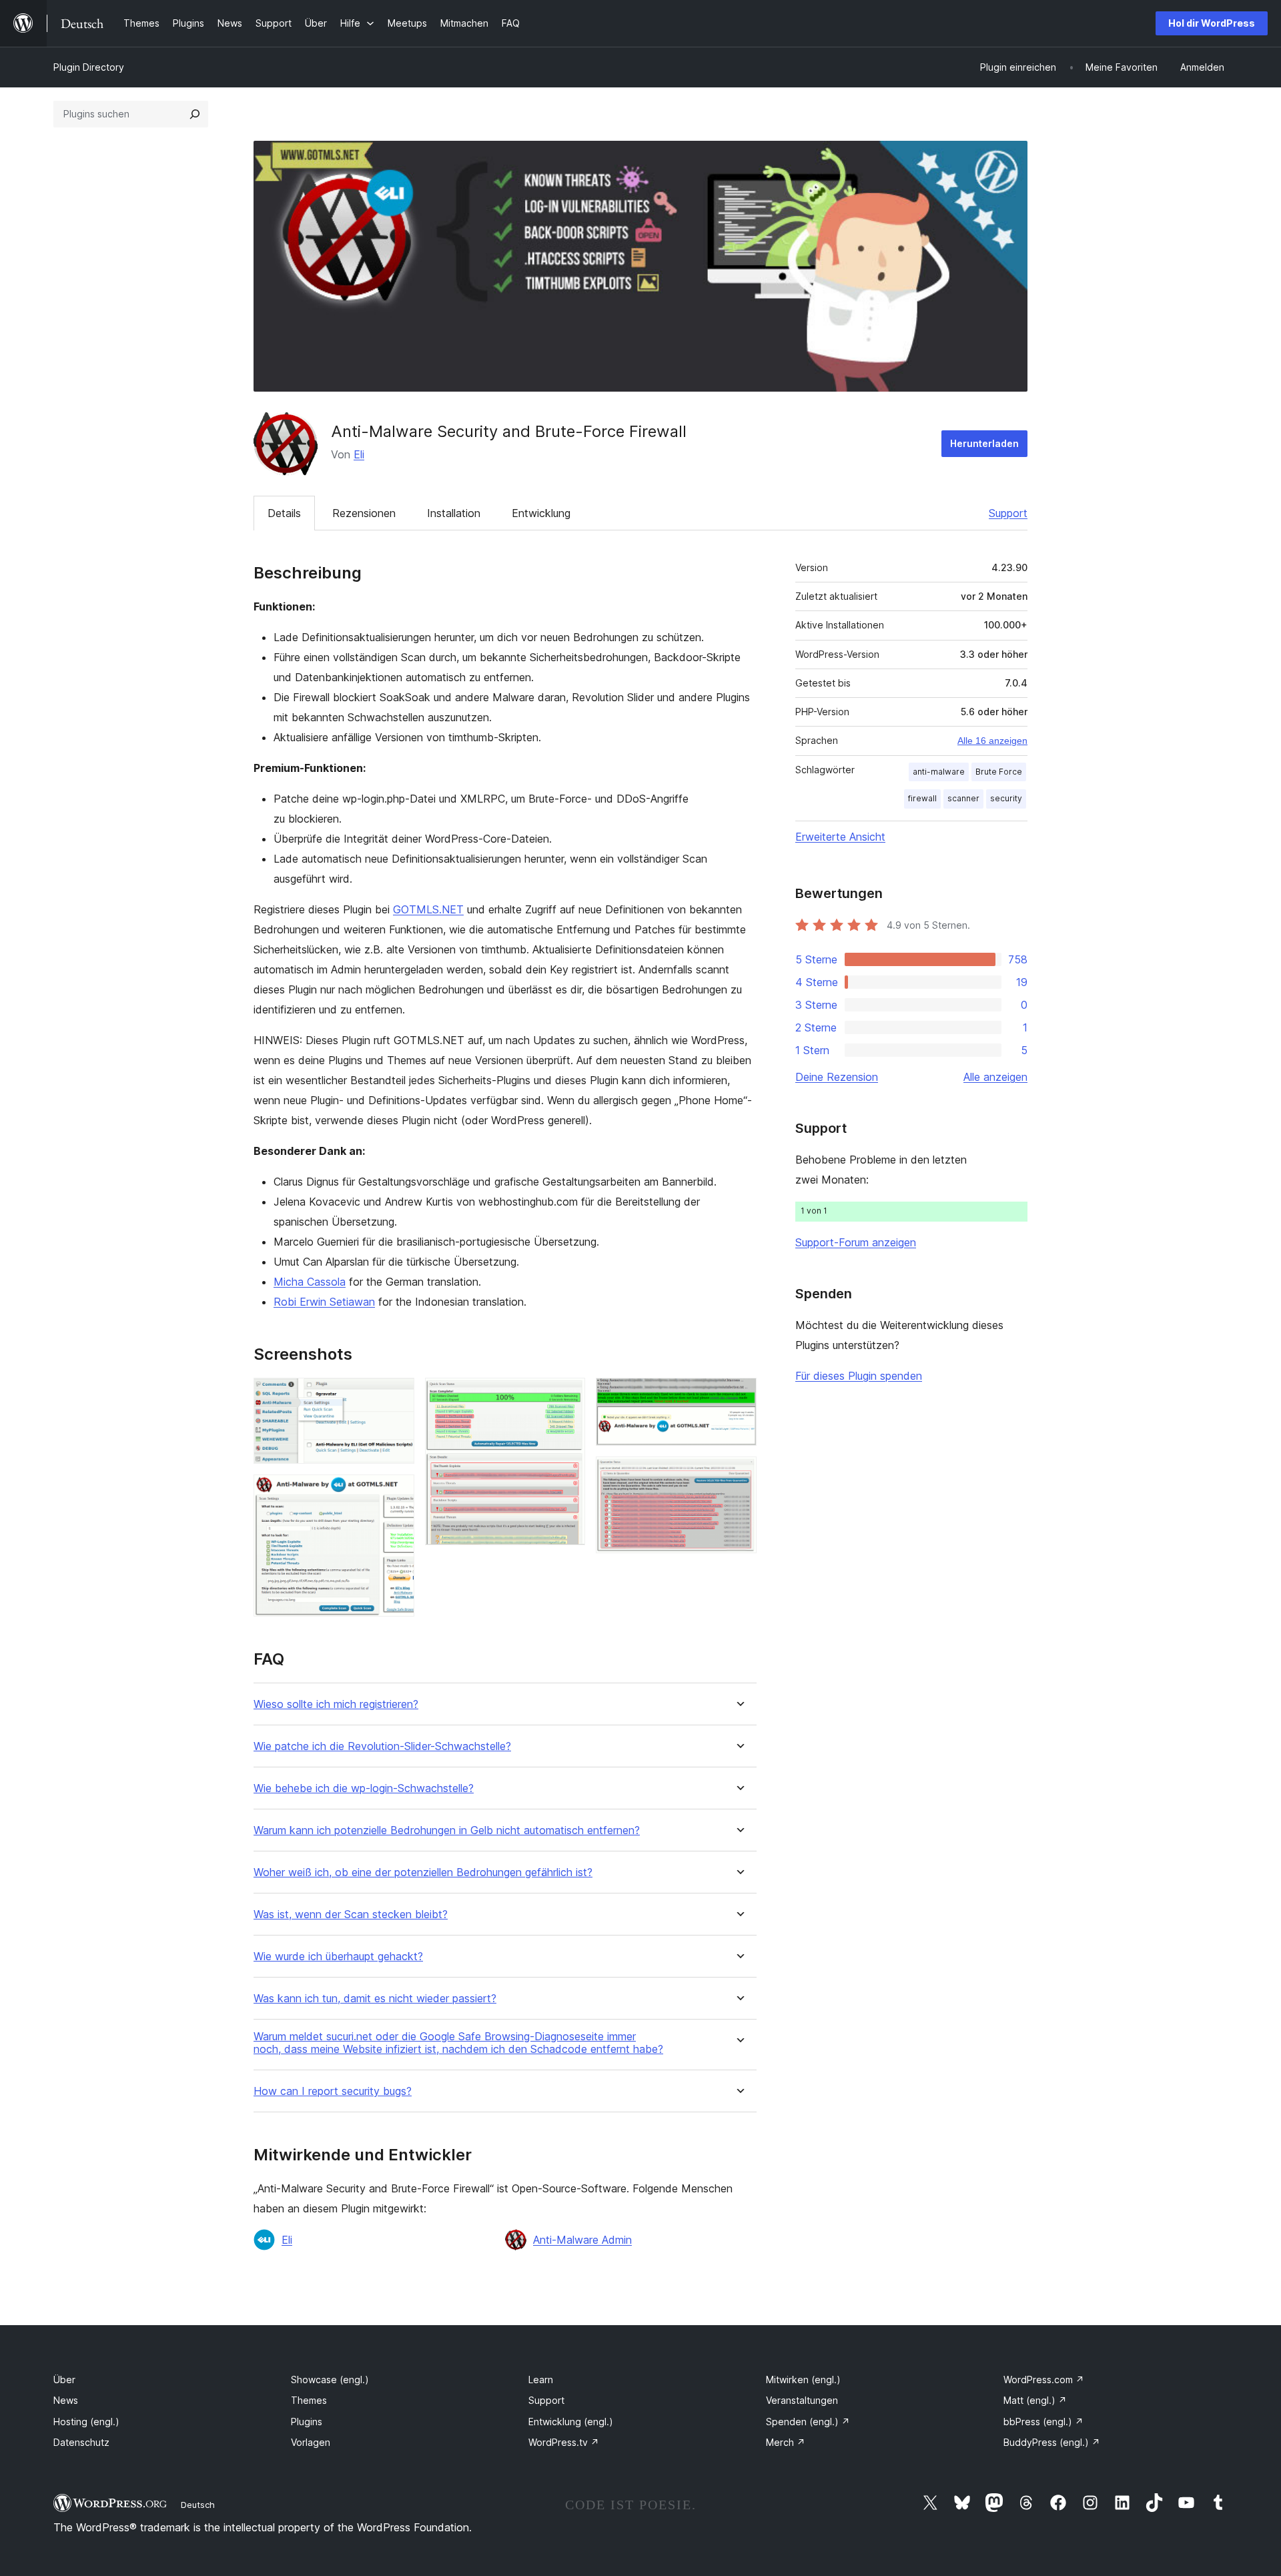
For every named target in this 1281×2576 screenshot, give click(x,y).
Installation (454, 513)
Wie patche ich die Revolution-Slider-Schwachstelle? (382, 1746)
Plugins (307, 2422)
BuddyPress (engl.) (1052, 2442)
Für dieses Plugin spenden (859, 1376)
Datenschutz (81, 2442)
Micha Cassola (310, 1282)
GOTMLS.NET (428, 909)
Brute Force (999, 772)
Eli (359, 454)
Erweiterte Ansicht (840, 837)
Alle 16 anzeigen (992, 741)
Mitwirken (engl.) (803, 2380)
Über (64, 2380)
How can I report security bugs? (333, 2091)
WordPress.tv (564, 2442)
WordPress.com (1044, 2380)
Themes (309, 2400)
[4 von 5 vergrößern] (739, 1396)
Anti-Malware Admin (582, 2240)
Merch (786, 2442)
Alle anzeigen (995, 1077)
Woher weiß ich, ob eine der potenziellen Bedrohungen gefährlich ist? (423, 1872)
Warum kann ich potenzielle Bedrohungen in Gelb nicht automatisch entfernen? (447, 1830)
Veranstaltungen (802, 2400)
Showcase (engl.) (330, 2380)
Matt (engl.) (1035, 2400)
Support (1008, 513)
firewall (922, 798)
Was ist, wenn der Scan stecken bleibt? (351, 1914)
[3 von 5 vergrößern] (567, 1396)
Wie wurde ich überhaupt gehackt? (338, 1957)
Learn (541, 2380)
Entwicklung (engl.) (571, 2422)
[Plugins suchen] (195, 114)
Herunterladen (984, 443)
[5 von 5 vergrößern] (739, 1474)
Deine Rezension (837, 1077)
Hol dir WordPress (1212, 23)
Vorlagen (311, 2442)
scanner (963, 798)
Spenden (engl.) (808, 2422)
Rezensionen (364, 513)
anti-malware (939, 772)
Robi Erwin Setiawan (324, 1302)
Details (284, 513)
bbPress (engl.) (1043, 2422)
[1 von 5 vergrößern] (396, 1396)
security (1006, 798)
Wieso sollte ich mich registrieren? (336, 1704)
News (66, 2400)
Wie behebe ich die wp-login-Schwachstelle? (364, 1788)
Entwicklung (541, 513)
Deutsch (198, 2505)
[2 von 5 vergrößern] (396, 1492)
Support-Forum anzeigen (856, 1242)
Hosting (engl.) (86, 2422)
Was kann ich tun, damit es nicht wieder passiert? (375, 1999)
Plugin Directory (89, 67)
